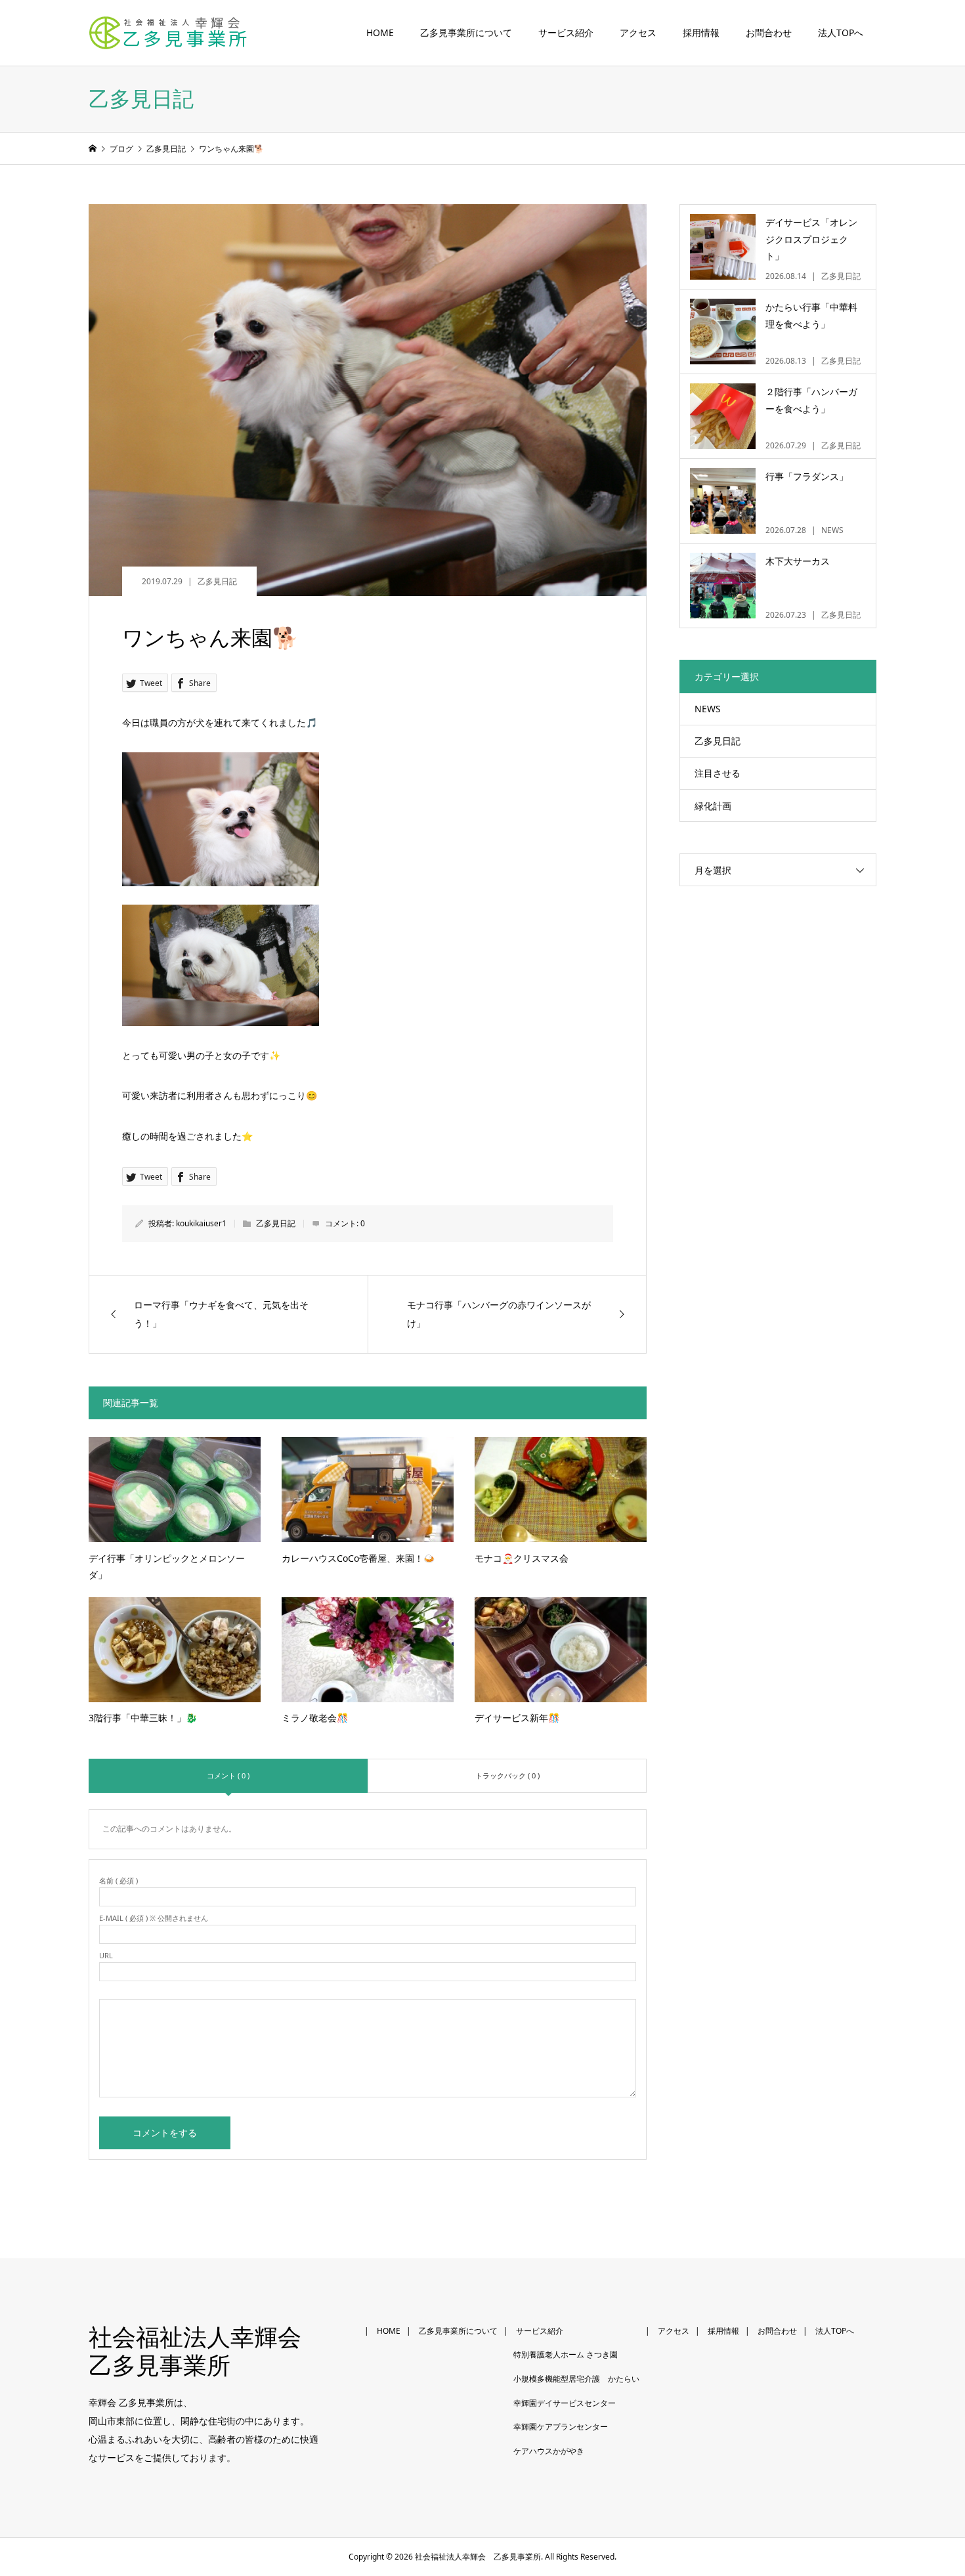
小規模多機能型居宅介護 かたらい (576, 2379)
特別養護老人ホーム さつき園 (566, 2354)
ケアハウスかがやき (549, 2451)
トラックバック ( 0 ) (507, 1775)
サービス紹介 (566, 33)
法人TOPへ (841, 33)
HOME (380, 33)
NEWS (708, 709)
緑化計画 (713, 806)
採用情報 (701, 33)
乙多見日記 (217, 581)
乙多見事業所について (466, 33)
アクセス (638, 33)
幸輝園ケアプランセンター (561, 2427)
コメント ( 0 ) (228, 1775)
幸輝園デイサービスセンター (565, 2403)
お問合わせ (769, 33)
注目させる (718, 773)
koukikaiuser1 (201, 1223)
